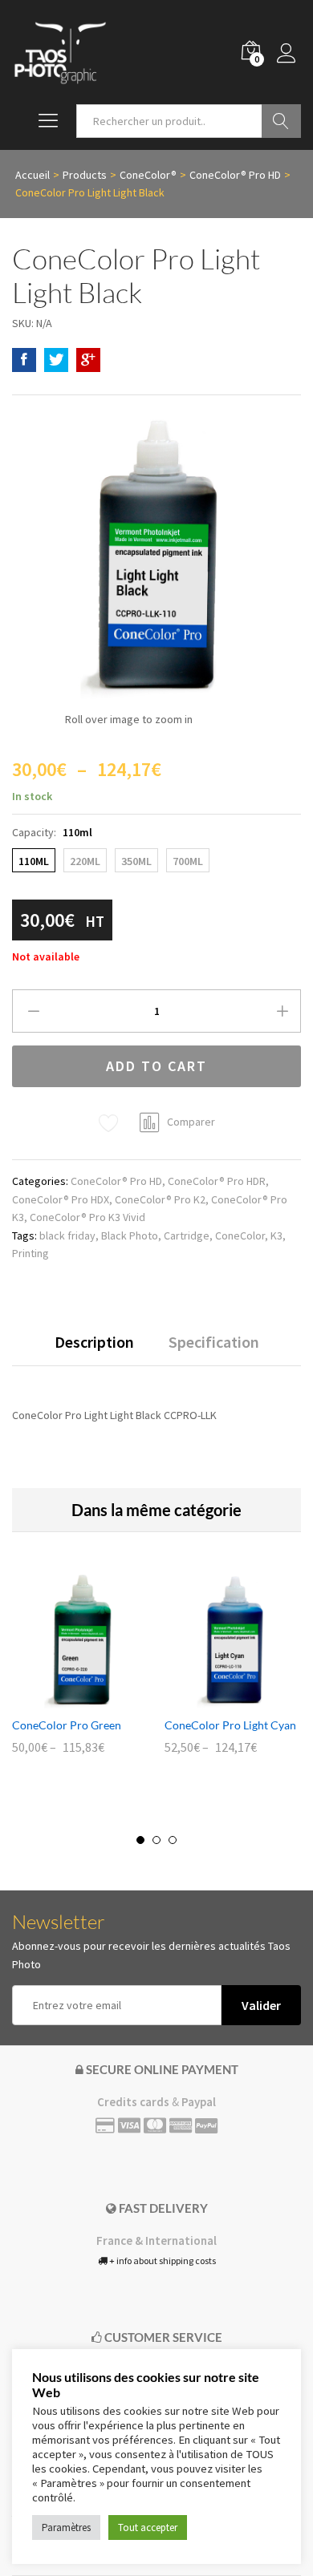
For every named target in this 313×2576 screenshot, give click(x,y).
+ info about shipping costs (162, 2261)
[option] (80, 1675)
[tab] (94, 1349)
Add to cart (156, 1066)
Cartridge (187, 1235)
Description (94, 1342)
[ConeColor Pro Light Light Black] (24, 360)
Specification (214, 1342)
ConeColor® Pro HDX (61, 1199)
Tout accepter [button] (148, 2527)
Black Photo (130, 1235)
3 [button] (173, 1840)
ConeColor (240, 1235)
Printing (30, 1253)
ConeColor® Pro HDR (217, 1181)
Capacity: (52, 832)
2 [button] (156, 1840)
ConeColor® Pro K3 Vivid (87, 1217)
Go (281, 121)
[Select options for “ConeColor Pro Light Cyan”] (214, 1699)
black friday (67, 1235)
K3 (276, 1235)
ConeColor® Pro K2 (160, 1199)
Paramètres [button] (66, 2527)
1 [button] (140, 1840)
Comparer (191, 1122)
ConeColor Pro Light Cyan (230, 1725)
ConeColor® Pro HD (116, 1181)
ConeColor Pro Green (67, 1725)
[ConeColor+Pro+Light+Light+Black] (56, 360)
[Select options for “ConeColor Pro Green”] (62, 1699)
